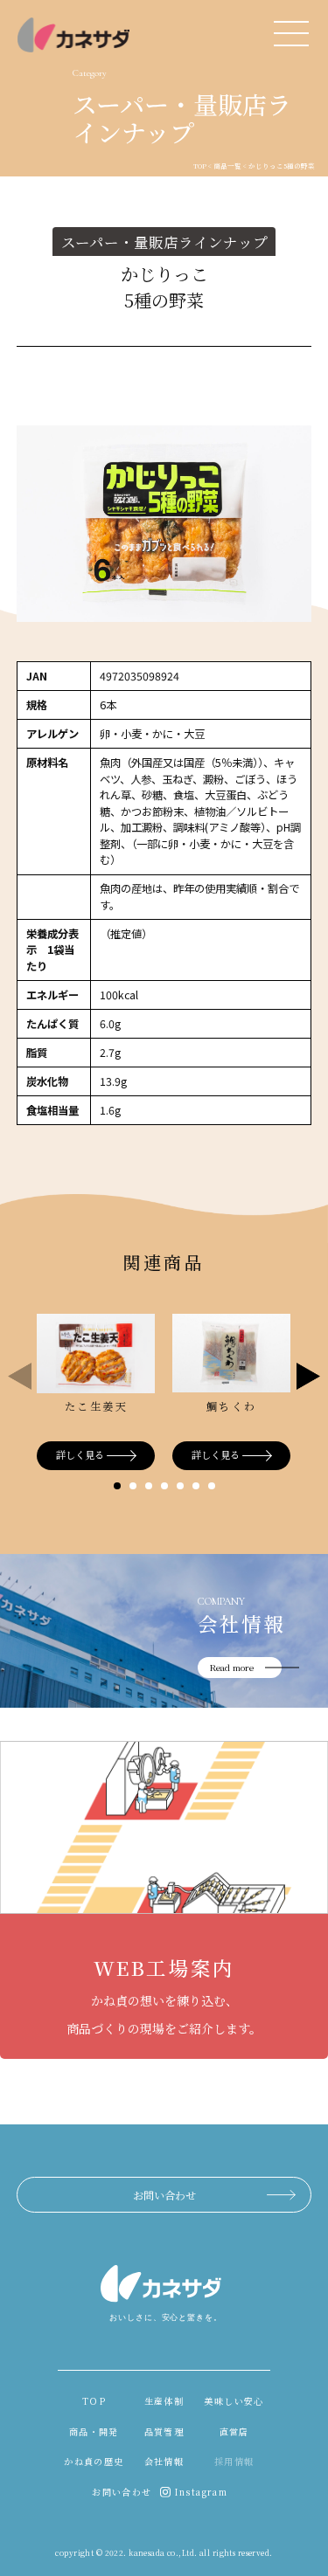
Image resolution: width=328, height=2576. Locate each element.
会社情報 (164, 2461)
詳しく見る (80, 1454)
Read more (232, 1667)
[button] (117, 1486)
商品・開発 (94, 2431)
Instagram (201, 2492)
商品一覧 (227, 166)
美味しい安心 (234, 2401)
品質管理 (164, 2431)
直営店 (234, 2431)
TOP (200, 166)
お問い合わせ (164, 2195)
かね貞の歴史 (94, 2461)
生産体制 (164, 2401)
